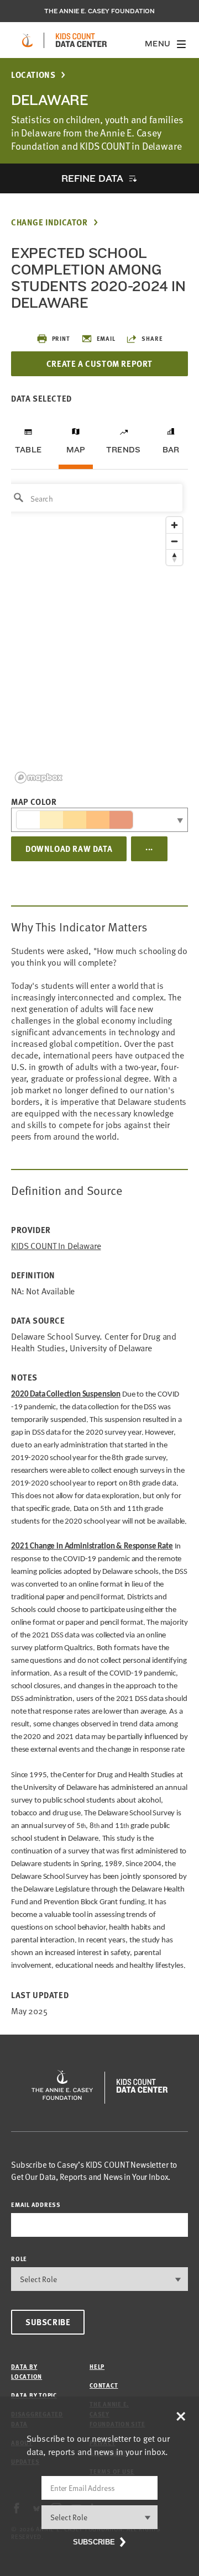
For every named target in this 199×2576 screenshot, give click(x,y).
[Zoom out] (174, 541)
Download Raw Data (69, 849)
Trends (123, 450)
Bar (171, 450)
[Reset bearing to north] (174, 557)
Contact (104, 2385)
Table (28, 450)
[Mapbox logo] (39, 778)
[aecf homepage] (27, 40)
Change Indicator (49, 222)
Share (152, 338)
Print (61, 338)
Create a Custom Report (99, 364)
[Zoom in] (174, 525)
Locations (33, 75)
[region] (99, 633)
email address (36, 2204)
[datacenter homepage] (81, 40)
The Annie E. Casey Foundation (99, 11)
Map (76, 450)
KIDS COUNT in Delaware (56, 1246)
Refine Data (92, 178)
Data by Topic (34, 2395)
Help (97, 2366)
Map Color (34, 802)
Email (106, 338)
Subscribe (48, 2322)
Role (19, 2259)
